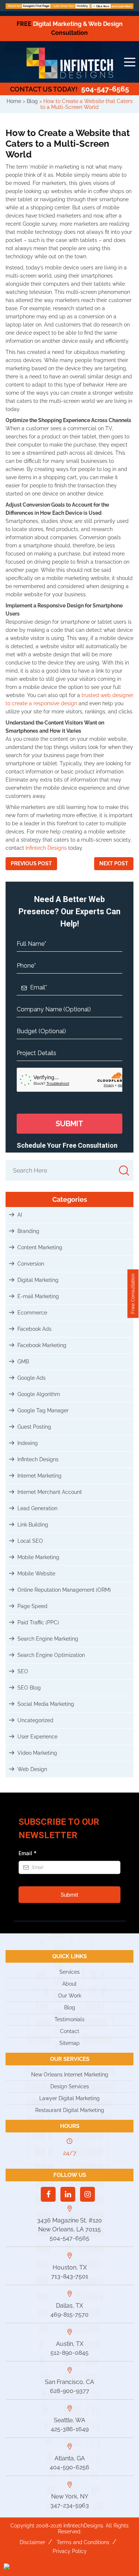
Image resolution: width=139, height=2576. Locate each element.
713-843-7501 (70, 2276)
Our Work (70, 1996)
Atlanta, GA (70, 2458)
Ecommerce (32, 1313)
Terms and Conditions (83, 2542)
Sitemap (69, 2043)
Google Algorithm (39, 1394)
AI (20, 1215)
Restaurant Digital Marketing (70, 2110)
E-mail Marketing (38, 1296)
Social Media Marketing (46, 1704)
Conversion (31, 1264)
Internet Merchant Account (50, 1492)
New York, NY (70, 2497)
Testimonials (69, 2019)
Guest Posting (34, 1427)
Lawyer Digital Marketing (69, 2098)
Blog (70, 2008)
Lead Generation (37, 1508)
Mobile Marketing (38, 1557)
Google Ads (32, 1378)
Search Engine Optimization (51, 1655)
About (69, 1984)
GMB (23, 1362)
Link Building (33, 1525)
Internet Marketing (39, 1476)
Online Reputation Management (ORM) (64, 1590)
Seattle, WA (69, 2420)
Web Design (32, 1769)
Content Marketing (40, 1247)
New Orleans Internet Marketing (70, 2075)
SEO (23, 1671)
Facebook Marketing (42, 1345)
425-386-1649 (70, 2429)
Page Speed (32, 1606)
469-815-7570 (69, 2315)
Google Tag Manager (43, 1410)
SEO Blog (29, 1688)
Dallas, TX (69, 2306)
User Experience (37, 1737)
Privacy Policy (70, 2551)
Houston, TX (70, 2267)
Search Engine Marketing (48, 1639)
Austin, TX (70, 2344)
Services (69, 1972)
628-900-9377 (70, 2391)
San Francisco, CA (69, 2382)
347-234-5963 (70, 2505)
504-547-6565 (69, 89)
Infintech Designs (46, 848)
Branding (28, 1231)
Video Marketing (37, 1753)
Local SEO (30, 1541)
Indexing (28, 1443)
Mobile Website (36, 1574)
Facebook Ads (34, 1329)
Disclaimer (32, 2542)
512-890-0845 (69, 2353)
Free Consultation (133, 1294)
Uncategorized (35, 1720)
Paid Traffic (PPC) (38, 1622)
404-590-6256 (69, 2467)
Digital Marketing (38, 1280)
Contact (70, 2031)
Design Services (70, 2086)
